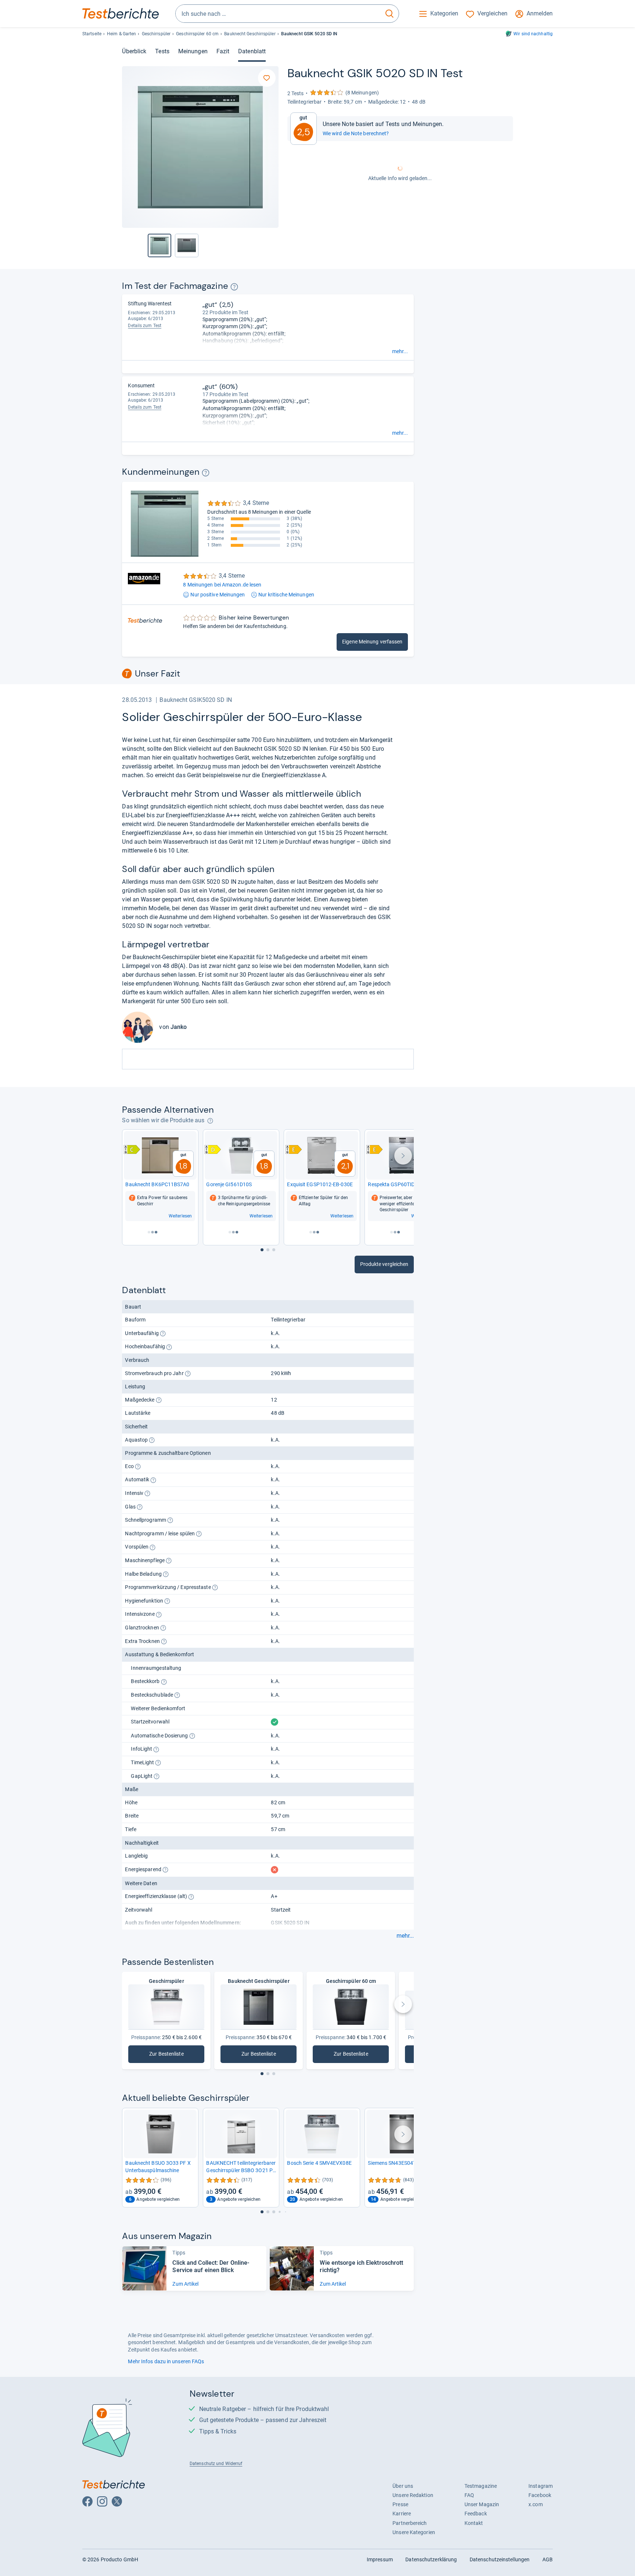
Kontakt (474, 2523)
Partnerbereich (410, 2523)
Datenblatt (252, 51)
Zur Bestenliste (176, 2055)
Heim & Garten (121, 34)
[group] (187, 245)
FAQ (469, 2495)
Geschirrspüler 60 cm (197, 34)
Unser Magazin (482, 2504)
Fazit (223, 51)
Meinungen (193, 51)
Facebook (540, 2495)
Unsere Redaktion (413, 2495)
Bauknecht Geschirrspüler (250, 34)
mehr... (400, 351)
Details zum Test (145, 326)
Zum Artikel (185, 2284)
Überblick (134, 51)
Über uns (403, 2486)
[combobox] (278, 14)
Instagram (541, 2486)
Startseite (92, 34)
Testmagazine (481, 2486)
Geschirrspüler (156, 34)
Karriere (402, 2514)
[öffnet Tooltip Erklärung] (234, 287)
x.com (535, 2504)
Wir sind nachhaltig (533, 34)
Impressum (380, 2559)
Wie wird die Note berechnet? (356, 133)
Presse (400, 2504)
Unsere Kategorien (414, 2532)
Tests (162, 51)
